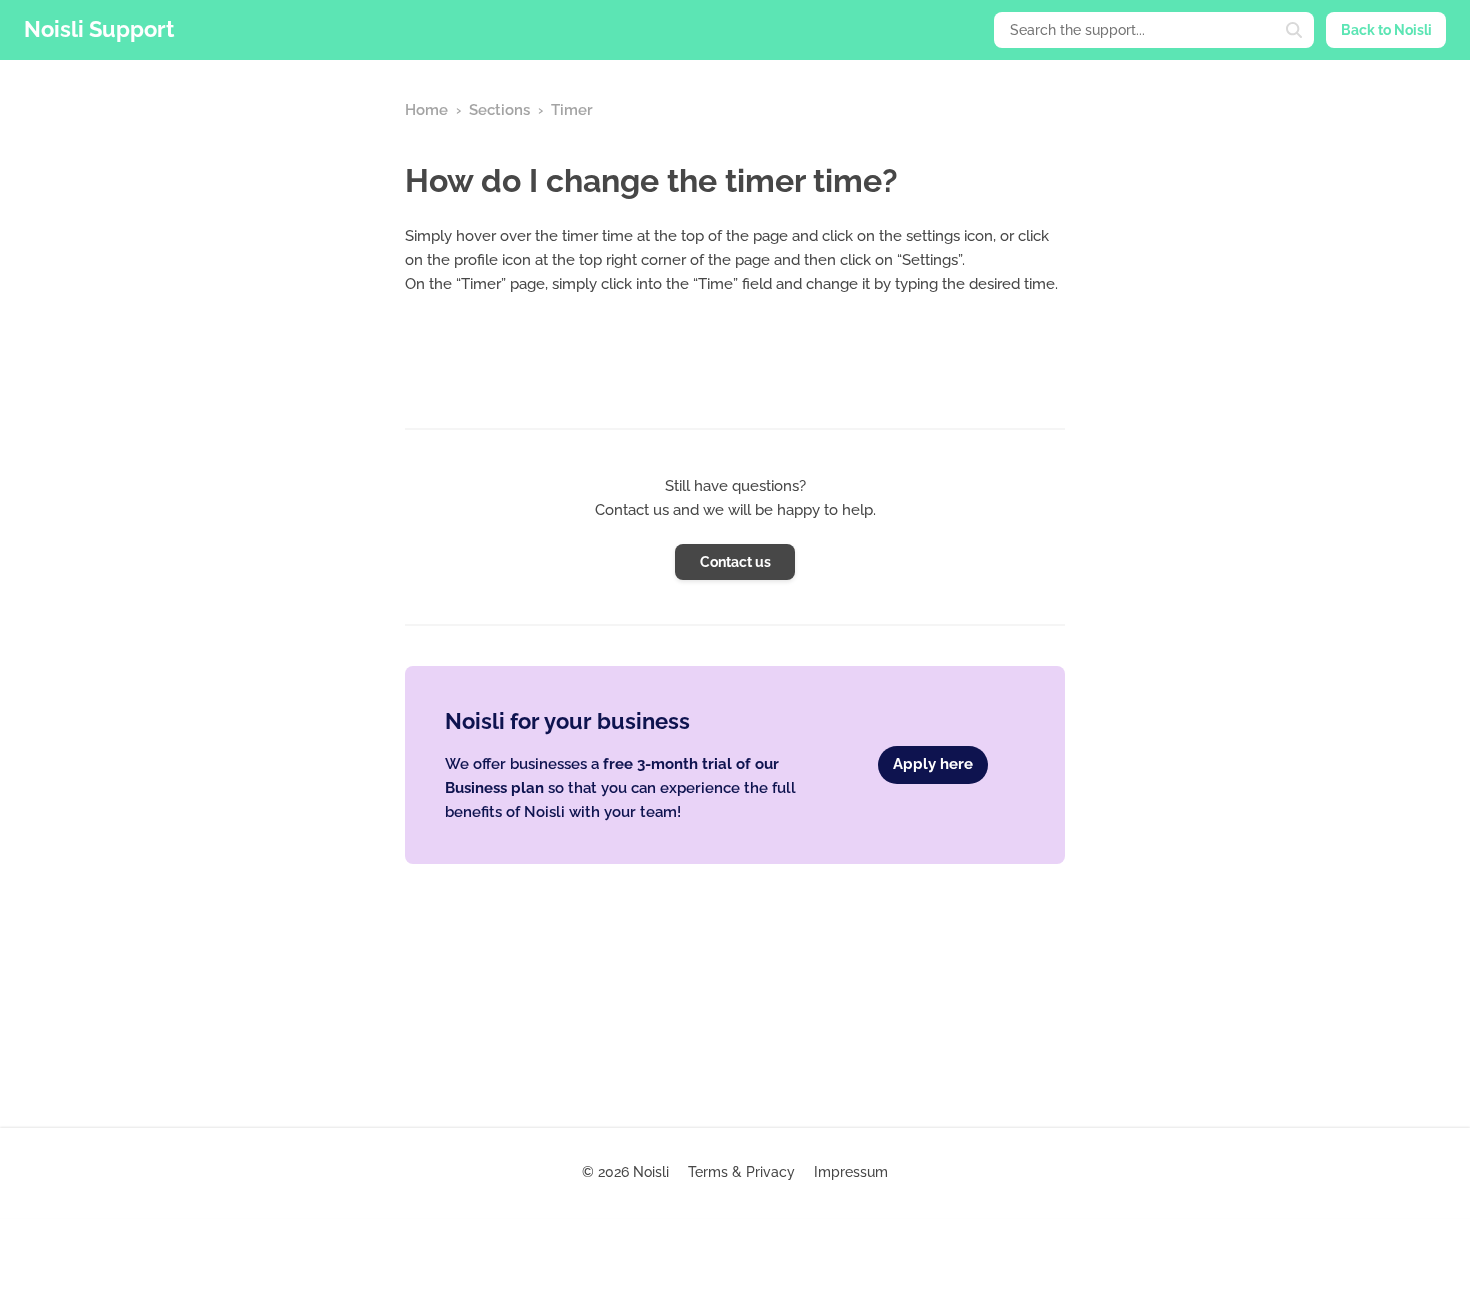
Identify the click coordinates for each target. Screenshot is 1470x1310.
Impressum (851, 1172)
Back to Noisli (1386, 30)
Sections (499, 110)
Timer (572, 110)
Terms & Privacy (741, 1172)
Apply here (933, 764)
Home (426, 110)
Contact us (735, 562)
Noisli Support (99, 29)
